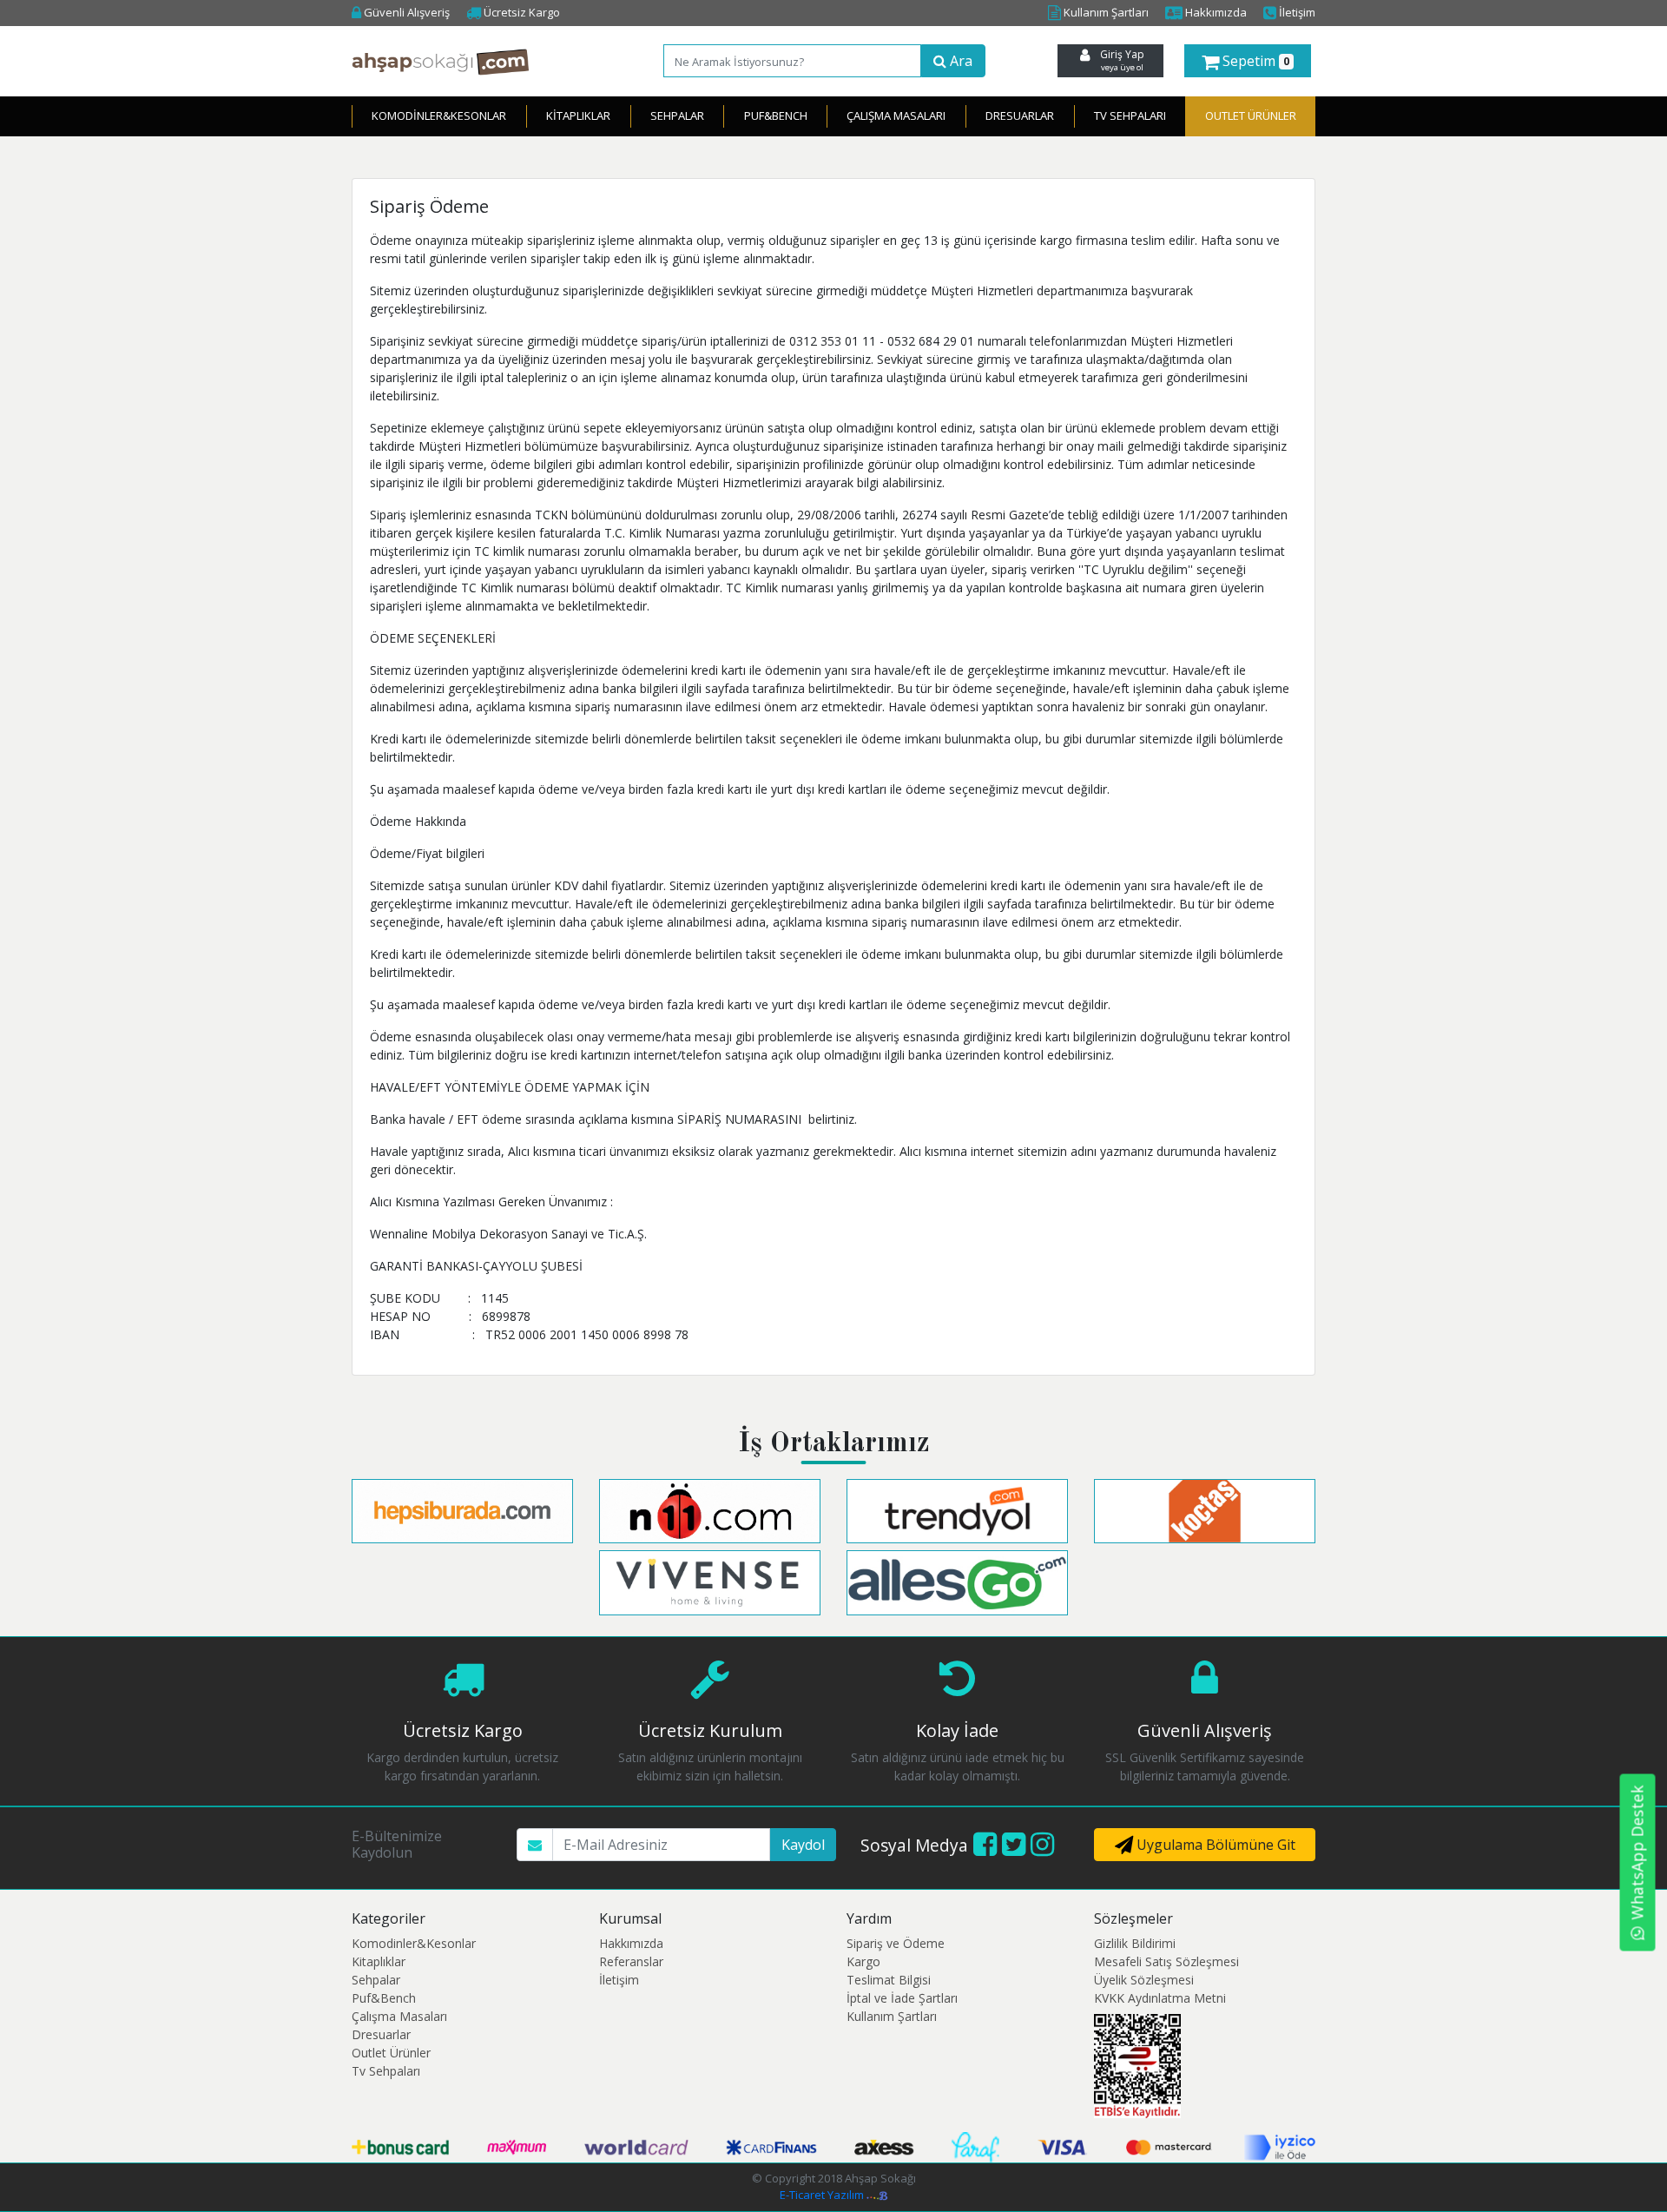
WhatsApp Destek (1637, 1852)
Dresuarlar (1020, 116)
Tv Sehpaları (1130, 116)
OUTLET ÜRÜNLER (1251, 116)
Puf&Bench (776, 116)
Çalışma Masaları (896, 116)
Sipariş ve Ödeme (896, 1943)
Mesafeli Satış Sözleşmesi (1166, 1961)
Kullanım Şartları (1105, 12)
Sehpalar (677, 116)
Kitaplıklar (578, 116)
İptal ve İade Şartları (902, 1998)
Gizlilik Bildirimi (1135, 1943)
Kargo (863, 1961)
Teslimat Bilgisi (889, 1980)
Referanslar (631, 1961)
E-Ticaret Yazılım (823, 2195)
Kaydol (803, 1845)
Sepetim (1254, 61)
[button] (1248, 61)
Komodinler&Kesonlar (439, 116)
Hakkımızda (1215, 12)
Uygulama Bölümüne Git (1214, 1845)
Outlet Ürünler (391, 2053)
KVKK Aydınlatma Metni (1160, 1998)
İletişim (1296, 12)
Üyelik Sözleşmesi (1144, 1980)
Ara (959, 61)
